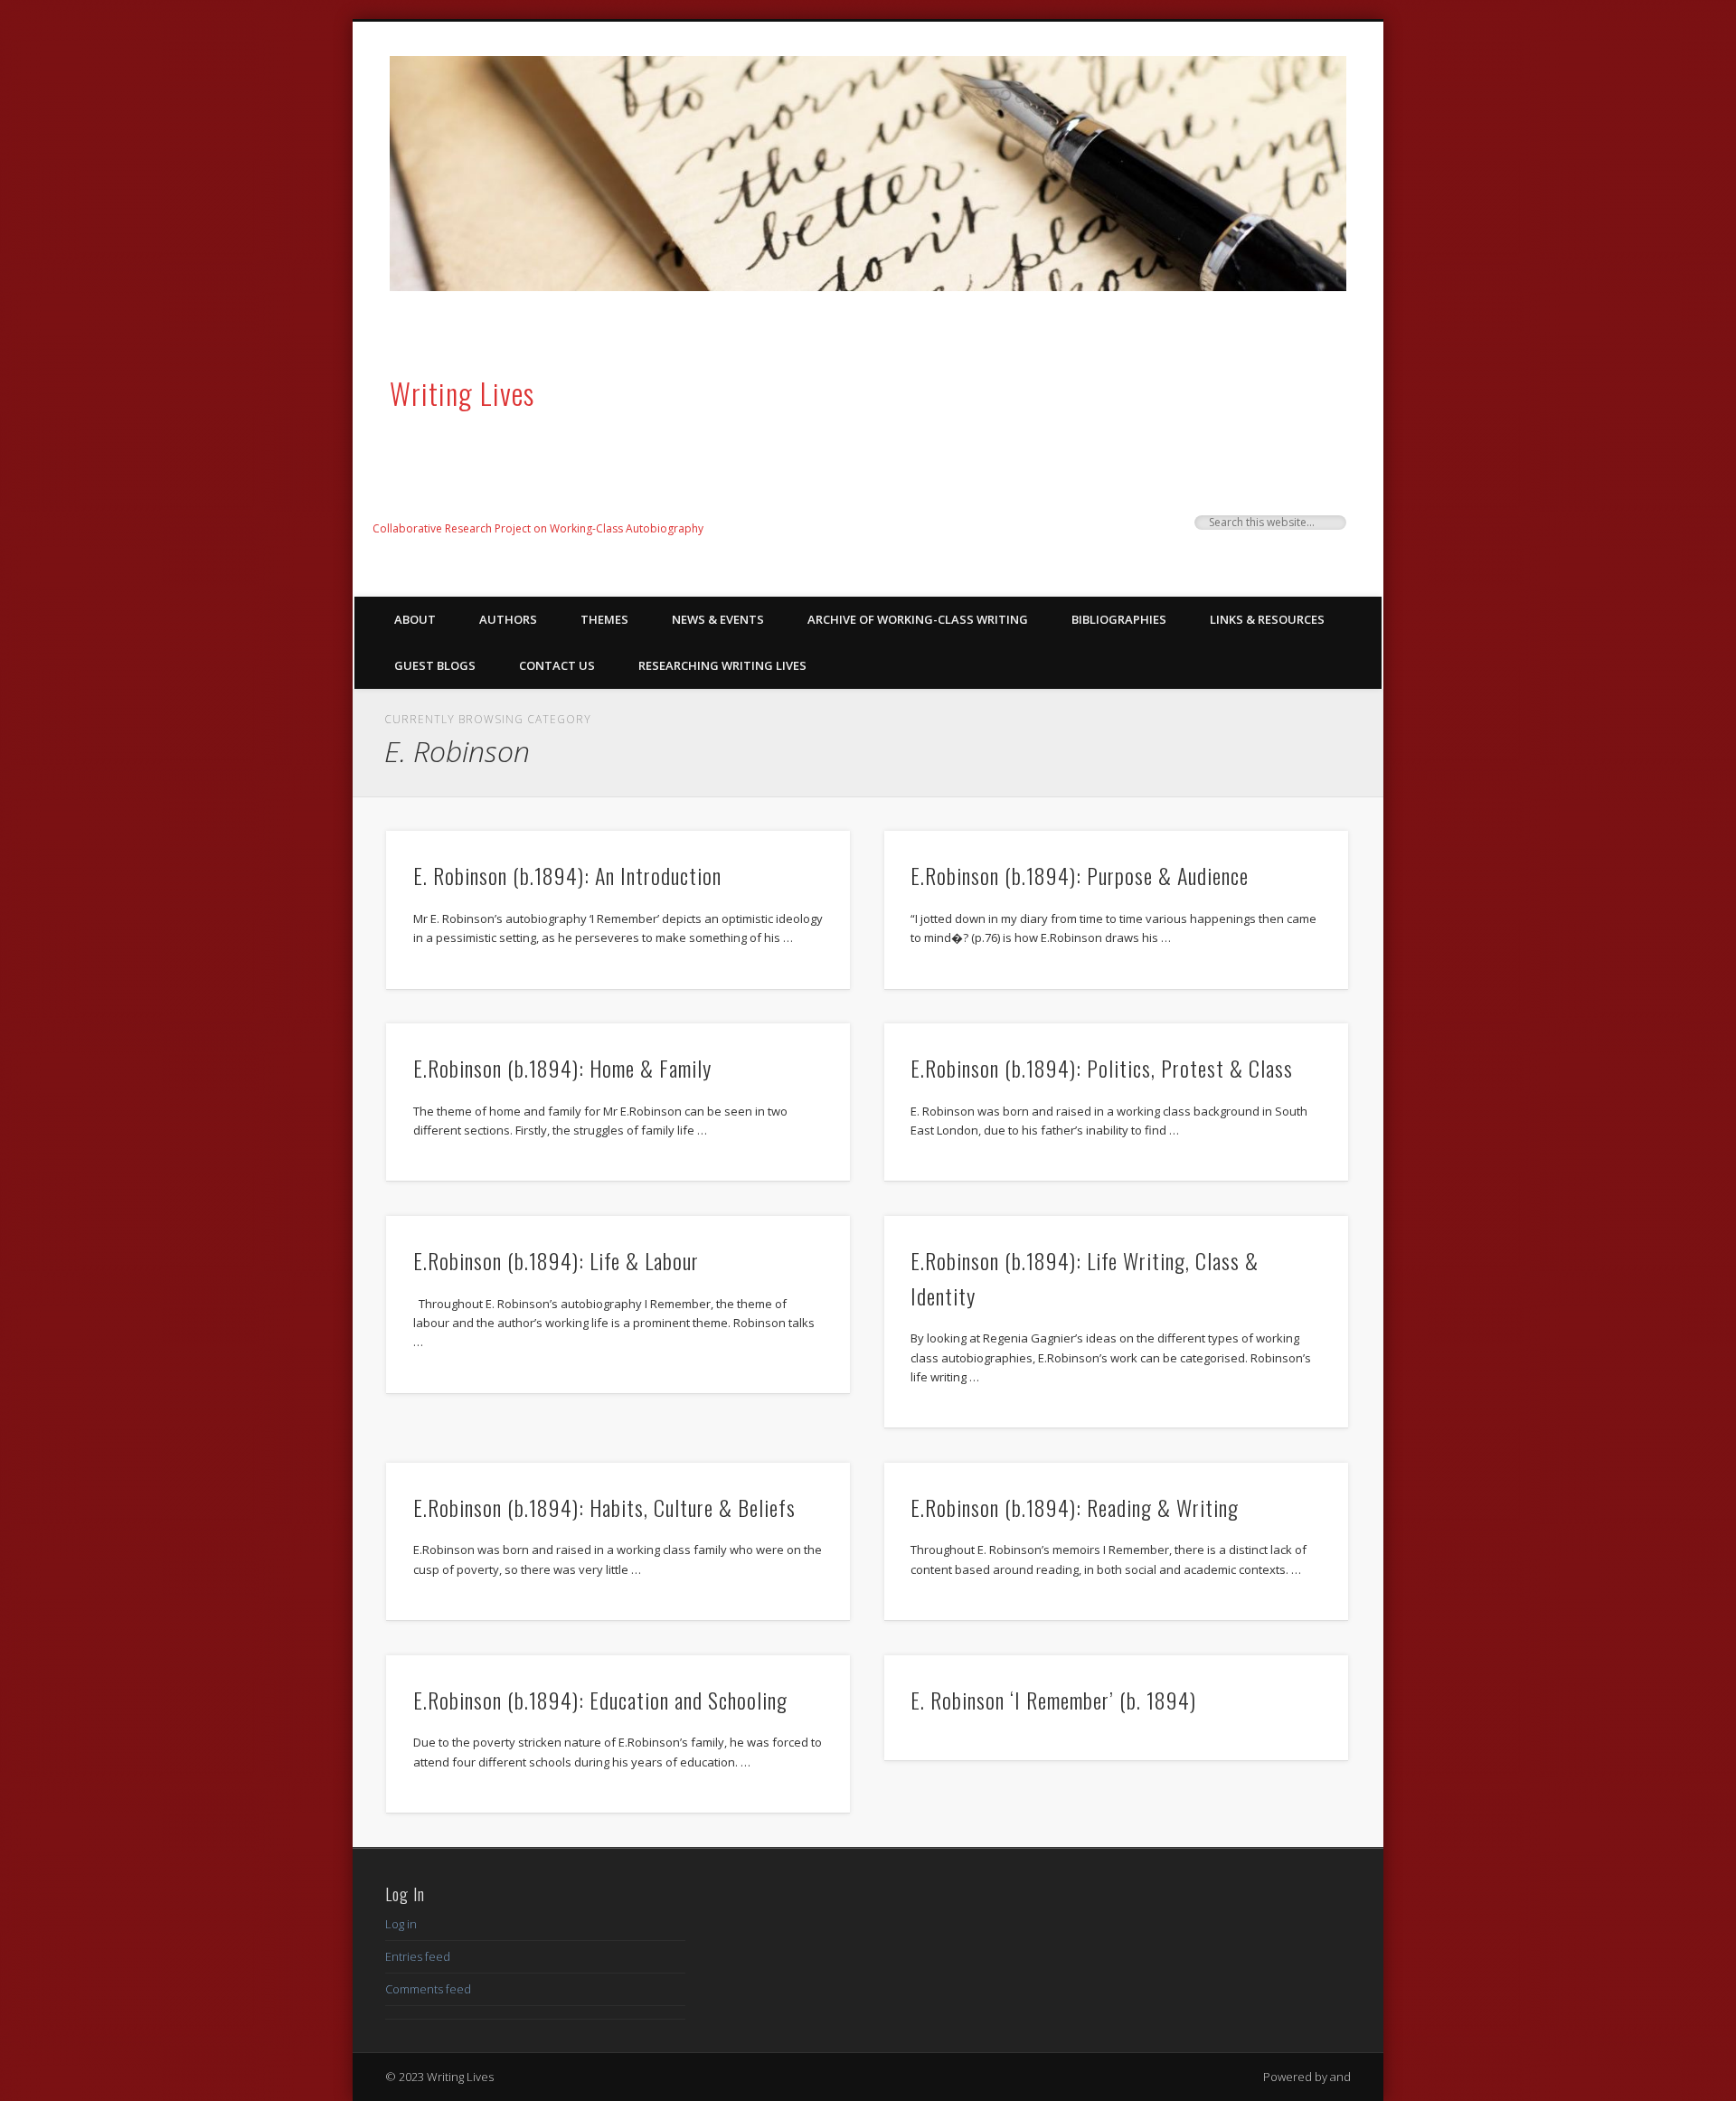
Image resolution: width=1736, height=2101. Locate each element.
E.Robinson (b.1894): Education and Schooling (600, 1700)
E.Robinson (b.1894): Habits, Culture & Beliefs (604, 1507)
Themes (604, 619)
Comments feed (428, 1989)
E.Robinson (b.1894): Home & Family (562, 1068)
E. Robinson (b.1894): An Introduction (567, 875)
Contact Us (557, 665)
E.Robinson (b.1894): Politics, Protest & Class (1102, 1068)
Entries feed (418, 1956)
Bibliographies (1119, 619)
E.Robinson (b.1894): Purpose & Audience (1080, 875)
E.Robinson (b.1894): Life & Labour (556, 1260)
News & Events (718, 619)
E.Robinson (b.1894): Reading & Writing (1075, 1507)
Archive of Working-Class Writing (918, 619)
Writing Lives (462, 393)
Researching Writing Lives (722, 665)
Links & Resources (1267, 619)
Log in (401, 1924)
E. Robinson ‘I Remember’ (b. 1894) (1053, 1700)
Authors (508, 619)
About (415, 619)
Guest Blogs (435, 665)
